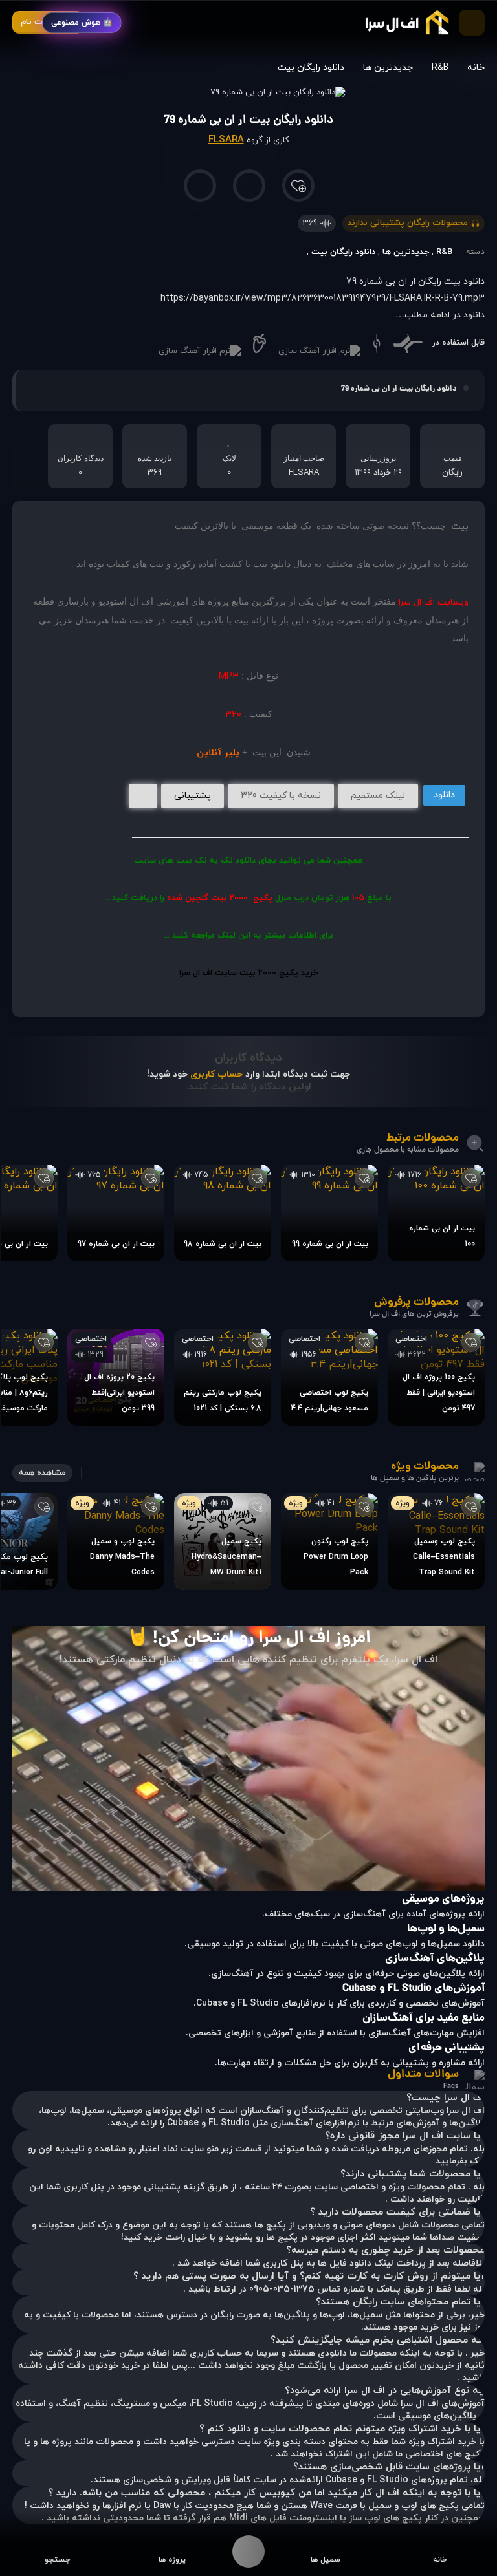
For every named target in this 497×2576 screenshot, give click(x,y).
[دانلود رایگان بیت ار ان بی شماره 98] (223, 1213)
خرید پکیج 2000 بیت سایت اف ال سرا (248, 973)
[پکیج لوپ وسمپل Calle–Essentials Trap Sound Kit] (436, 1541)
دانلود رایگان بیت (311, 68)
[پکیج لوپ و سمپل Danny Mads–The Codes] (116, 1541)
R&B (440, 68)
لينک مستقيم (378, 796)
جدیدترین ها (388, 68)
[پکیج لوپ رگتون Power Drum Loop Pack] (329, 1541)
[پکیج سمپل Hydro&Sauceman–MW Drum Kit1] (223, 1541)
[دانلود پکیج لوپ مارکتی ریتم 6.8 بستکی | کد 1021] (223, 1377)
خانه (476, 68)
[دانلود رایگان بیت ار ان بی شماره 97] (116, 1213)
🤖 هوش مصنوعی (82, 23)
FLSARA (226, 140)
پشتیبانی (193, 796)
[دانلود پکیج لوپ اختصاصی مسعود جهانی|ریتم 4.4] (329, 1377)
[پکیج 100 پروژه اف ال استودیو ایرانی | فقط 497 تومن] (436, 1377)
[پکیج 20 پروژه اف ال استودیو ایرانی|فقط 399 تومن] (116, 1377)
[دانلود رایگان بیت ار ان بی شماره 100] (436, 1213)
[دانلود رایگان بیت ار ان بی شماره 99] (329, 1213)
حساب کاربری (216, 1074)
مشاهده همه (42, 1473)
